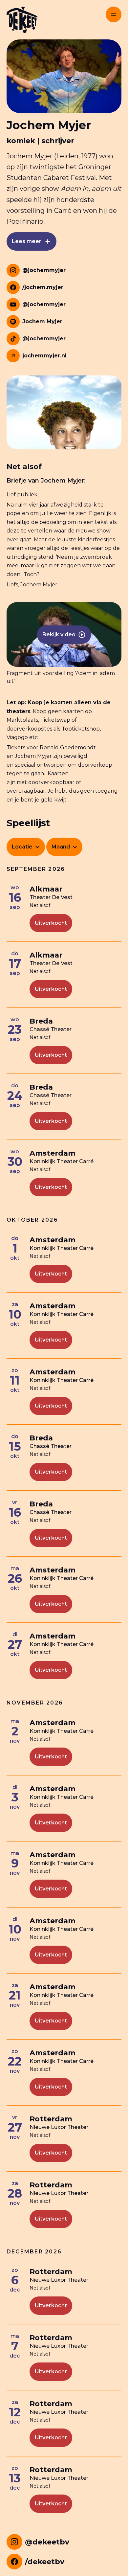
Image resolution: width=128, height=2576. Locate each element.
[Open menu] (114, 14)
